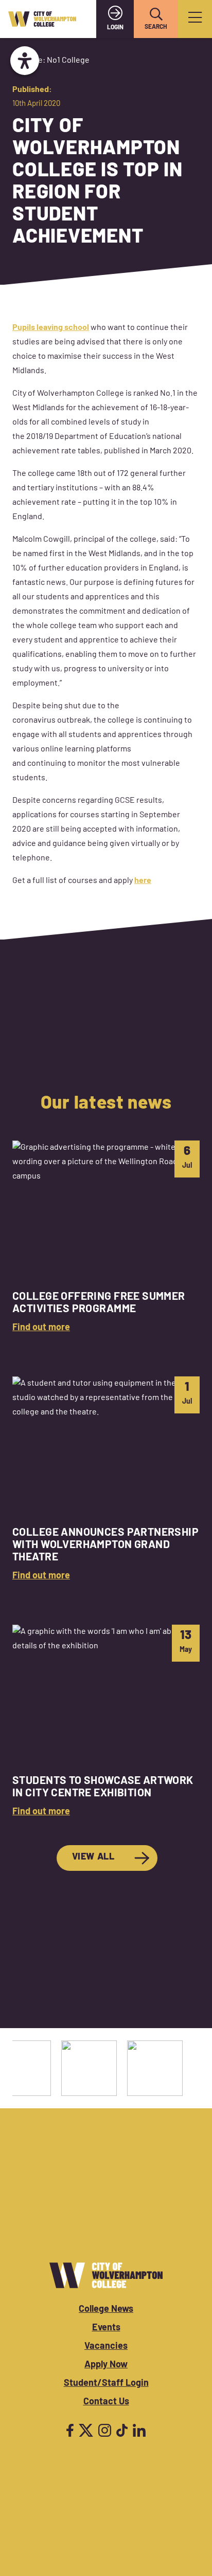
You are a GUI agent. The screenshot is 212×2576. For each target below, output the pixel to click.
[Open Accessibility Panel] (25, 61)
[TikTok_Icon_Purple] (122, 2430)
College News (106, 2310)
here (143, 881)
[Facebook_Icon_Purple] (70, 2430)
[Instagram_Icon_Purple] (105, 2430)
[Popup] (195, 19)
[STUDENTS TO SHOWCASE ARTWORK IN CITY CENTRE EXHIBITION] (106, 1722)
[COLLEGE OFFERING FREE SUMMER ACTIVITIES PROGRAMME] (106, 1238)
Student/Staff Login (106, 2384)
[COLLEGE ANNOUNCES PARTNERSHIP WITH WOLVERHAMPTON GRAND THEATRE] (106, 1480)
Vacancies (106, 2347)
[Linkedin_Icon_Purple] (139, 2430)
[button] (156, 14)
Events (106, 2328)
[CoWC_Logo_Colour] (42, 19)
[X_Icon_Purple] (86, 2430)
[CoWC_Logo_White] (106, 2275)
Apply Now (106, 2365)
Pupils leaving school (51, 328)
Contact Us (106, 2402)
